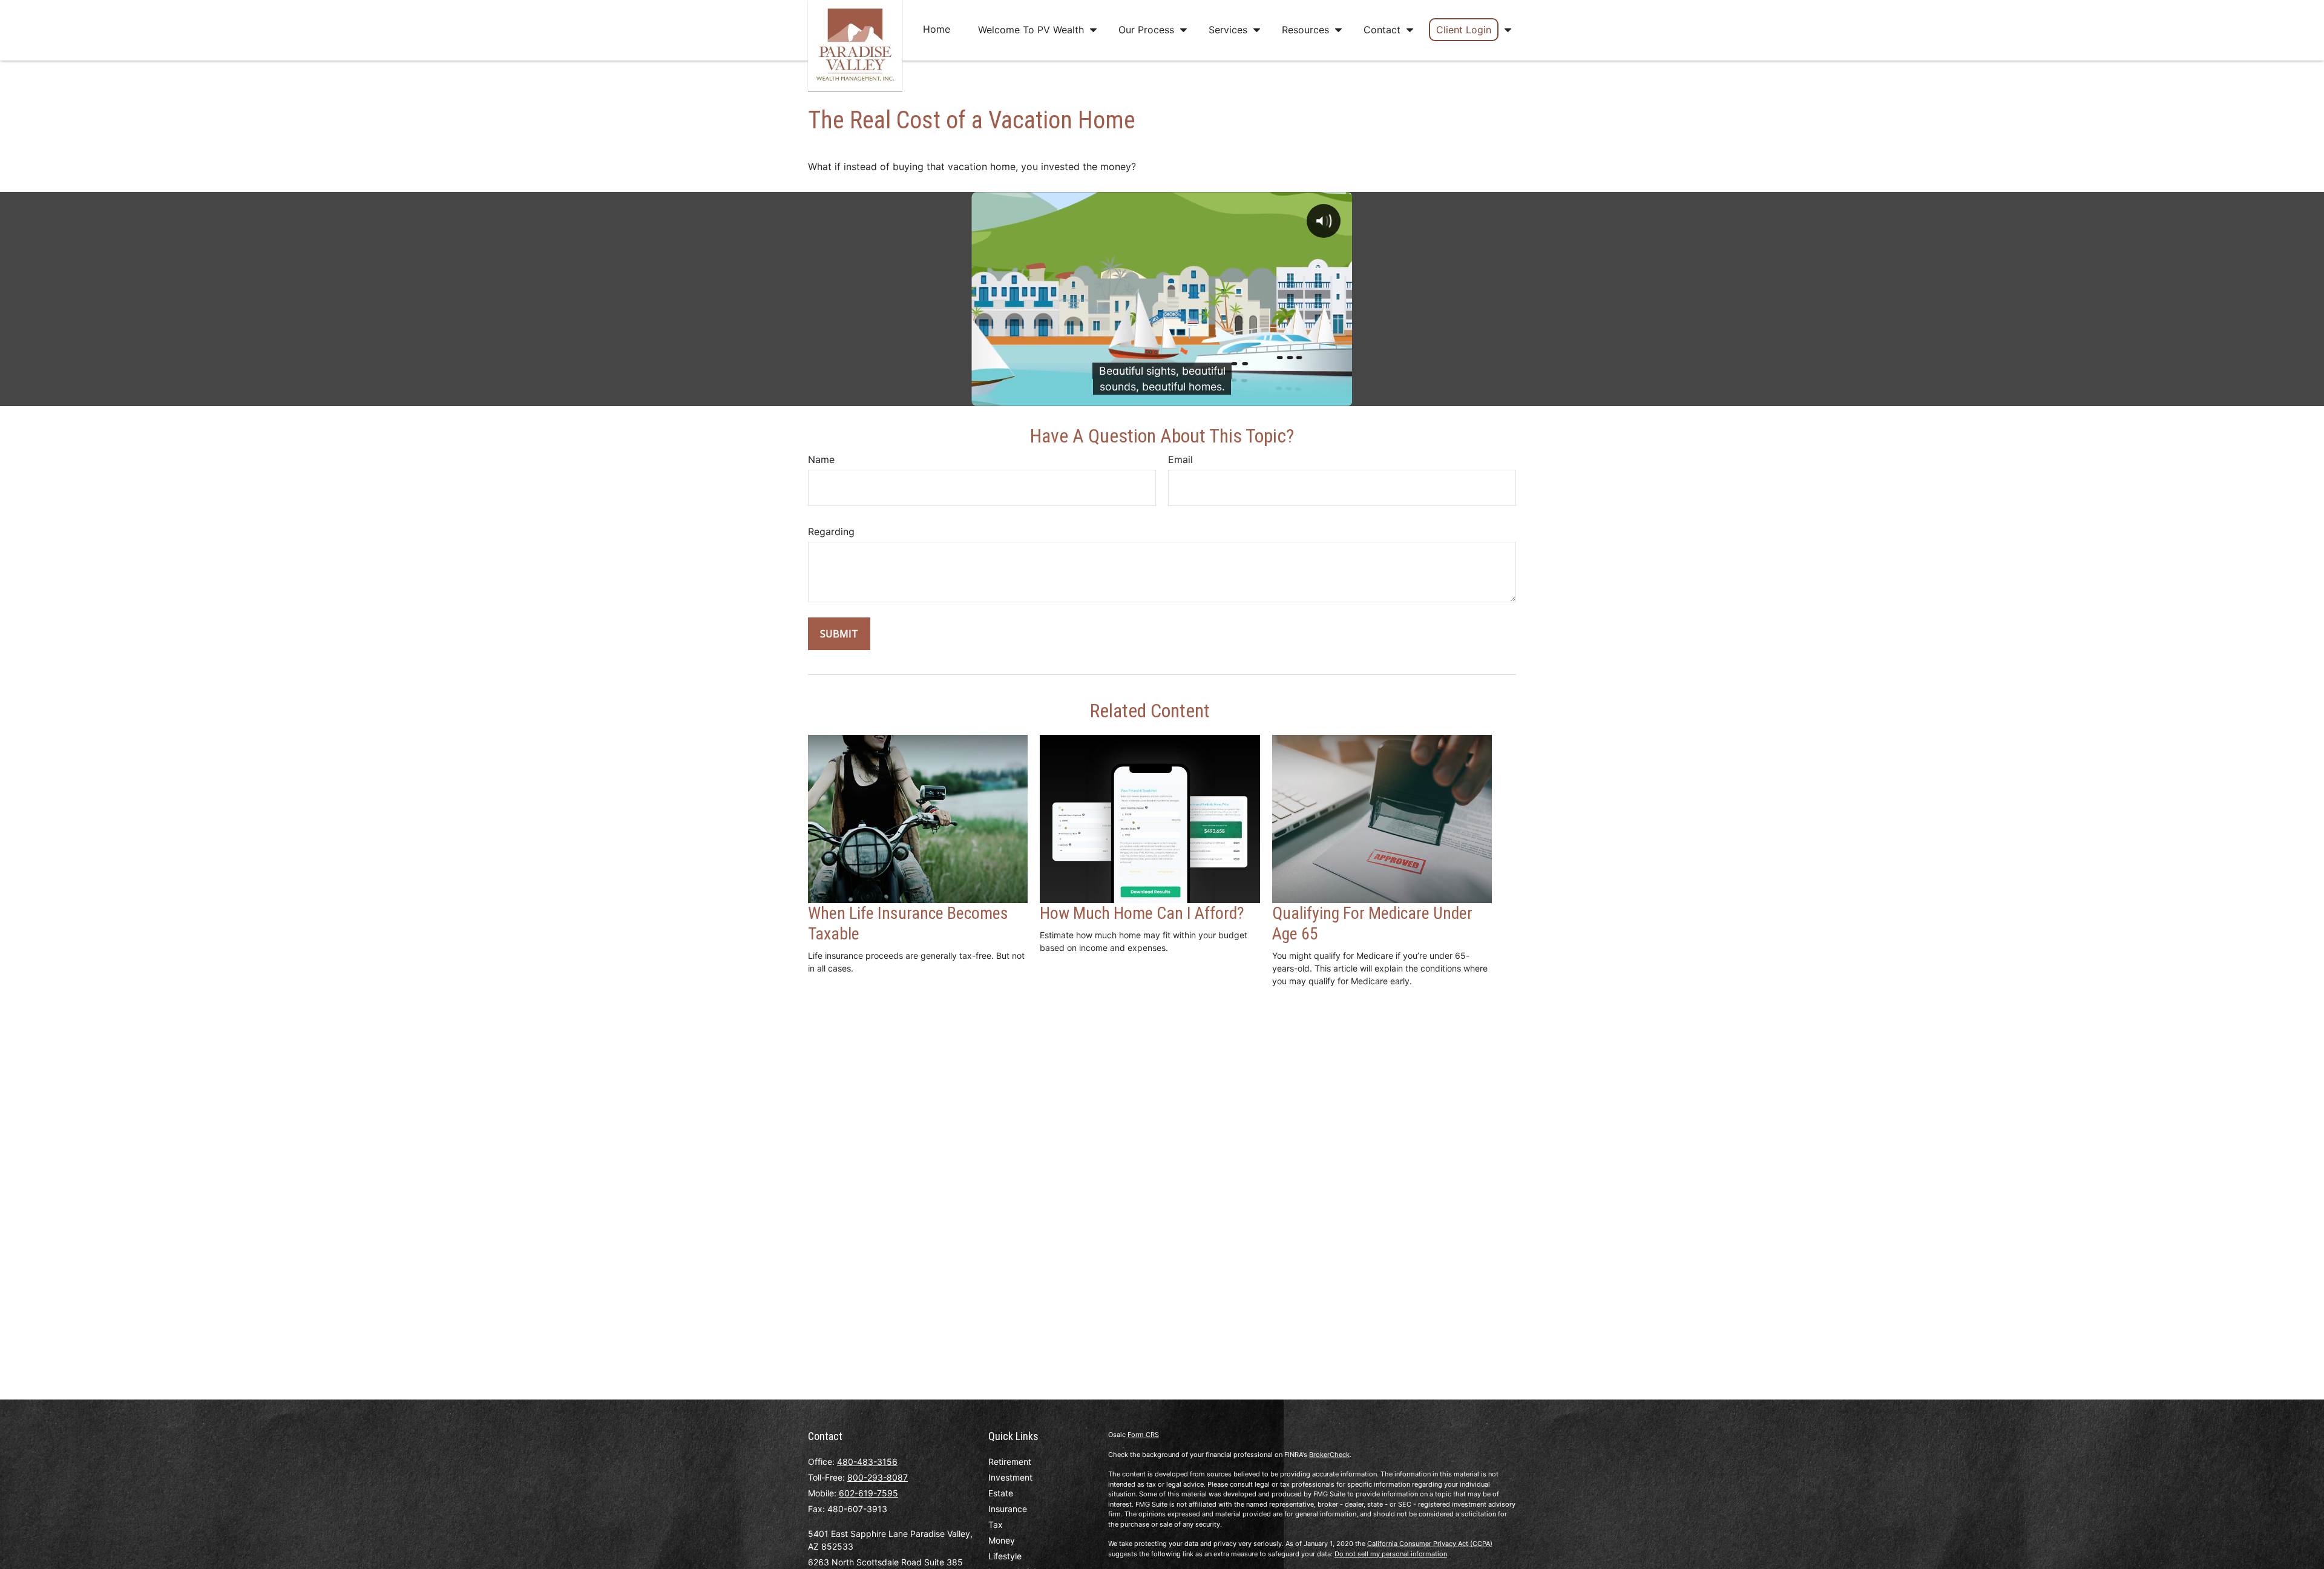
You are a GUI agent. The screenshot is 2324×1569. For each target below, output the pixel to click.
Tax (996, 1525)
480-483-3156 (867, 1462)
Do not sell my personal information (1391, 1554)
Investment (1010, 1477)
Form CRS (1143, 1435)
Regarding (831, 531)
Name (821, 459)
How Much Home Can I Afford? (1142, 913)
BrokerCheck (1329, 1455)
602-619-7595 (868, 1493)
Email (1180, 459)
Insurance (1008, 1509)
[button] (937, 29)
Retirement (1010, 1462)
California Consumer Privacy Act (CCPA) (1430, 1544)
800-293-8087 (878, 1477)
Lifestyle (1005, 1556)
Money (1002, 1540)
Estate (1001, 1493)
